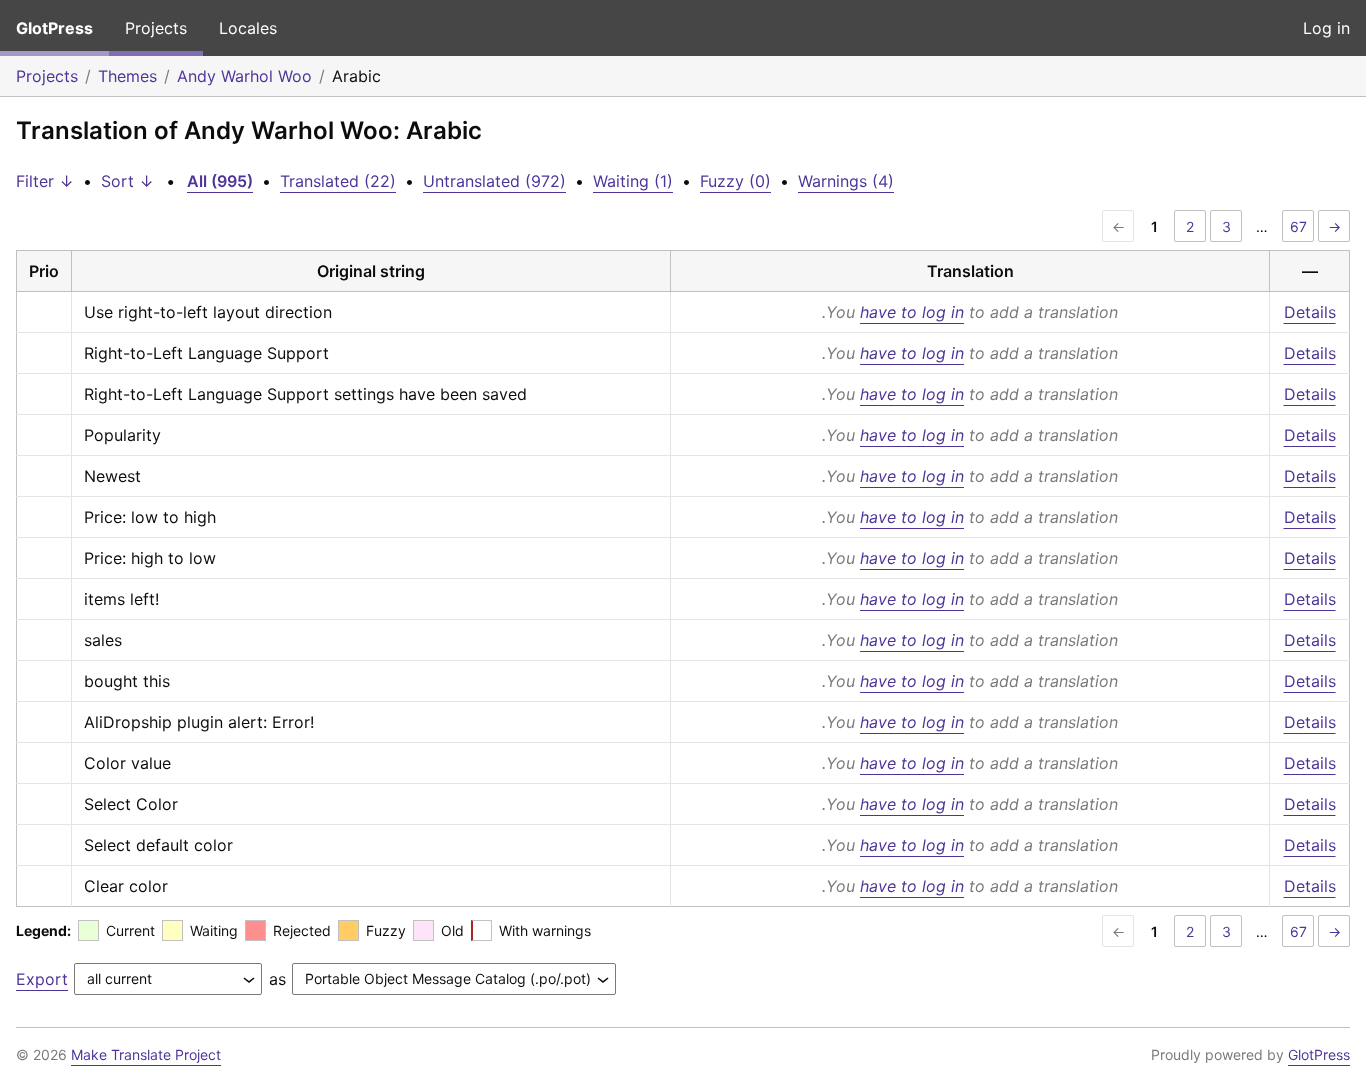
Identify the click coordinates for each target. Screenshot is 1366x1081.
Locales (248, 28)
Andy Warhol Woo (244, 76)
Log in (1326, 28)
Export (42, 979)
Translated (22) (338, 181)
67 (1298, 226)
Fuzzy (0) (735, 181)
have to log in (912, 312)
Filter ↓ (45, 181)
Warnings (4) (846, 181)
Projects (156, 28)
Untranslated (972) (494, 181)
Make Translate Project (146, 1054)
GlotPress (54, 28)
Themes (127, 76)
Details (1310, 312)
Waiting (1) (633, 181)
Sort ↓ (127, 181)
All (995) (220, 181)
